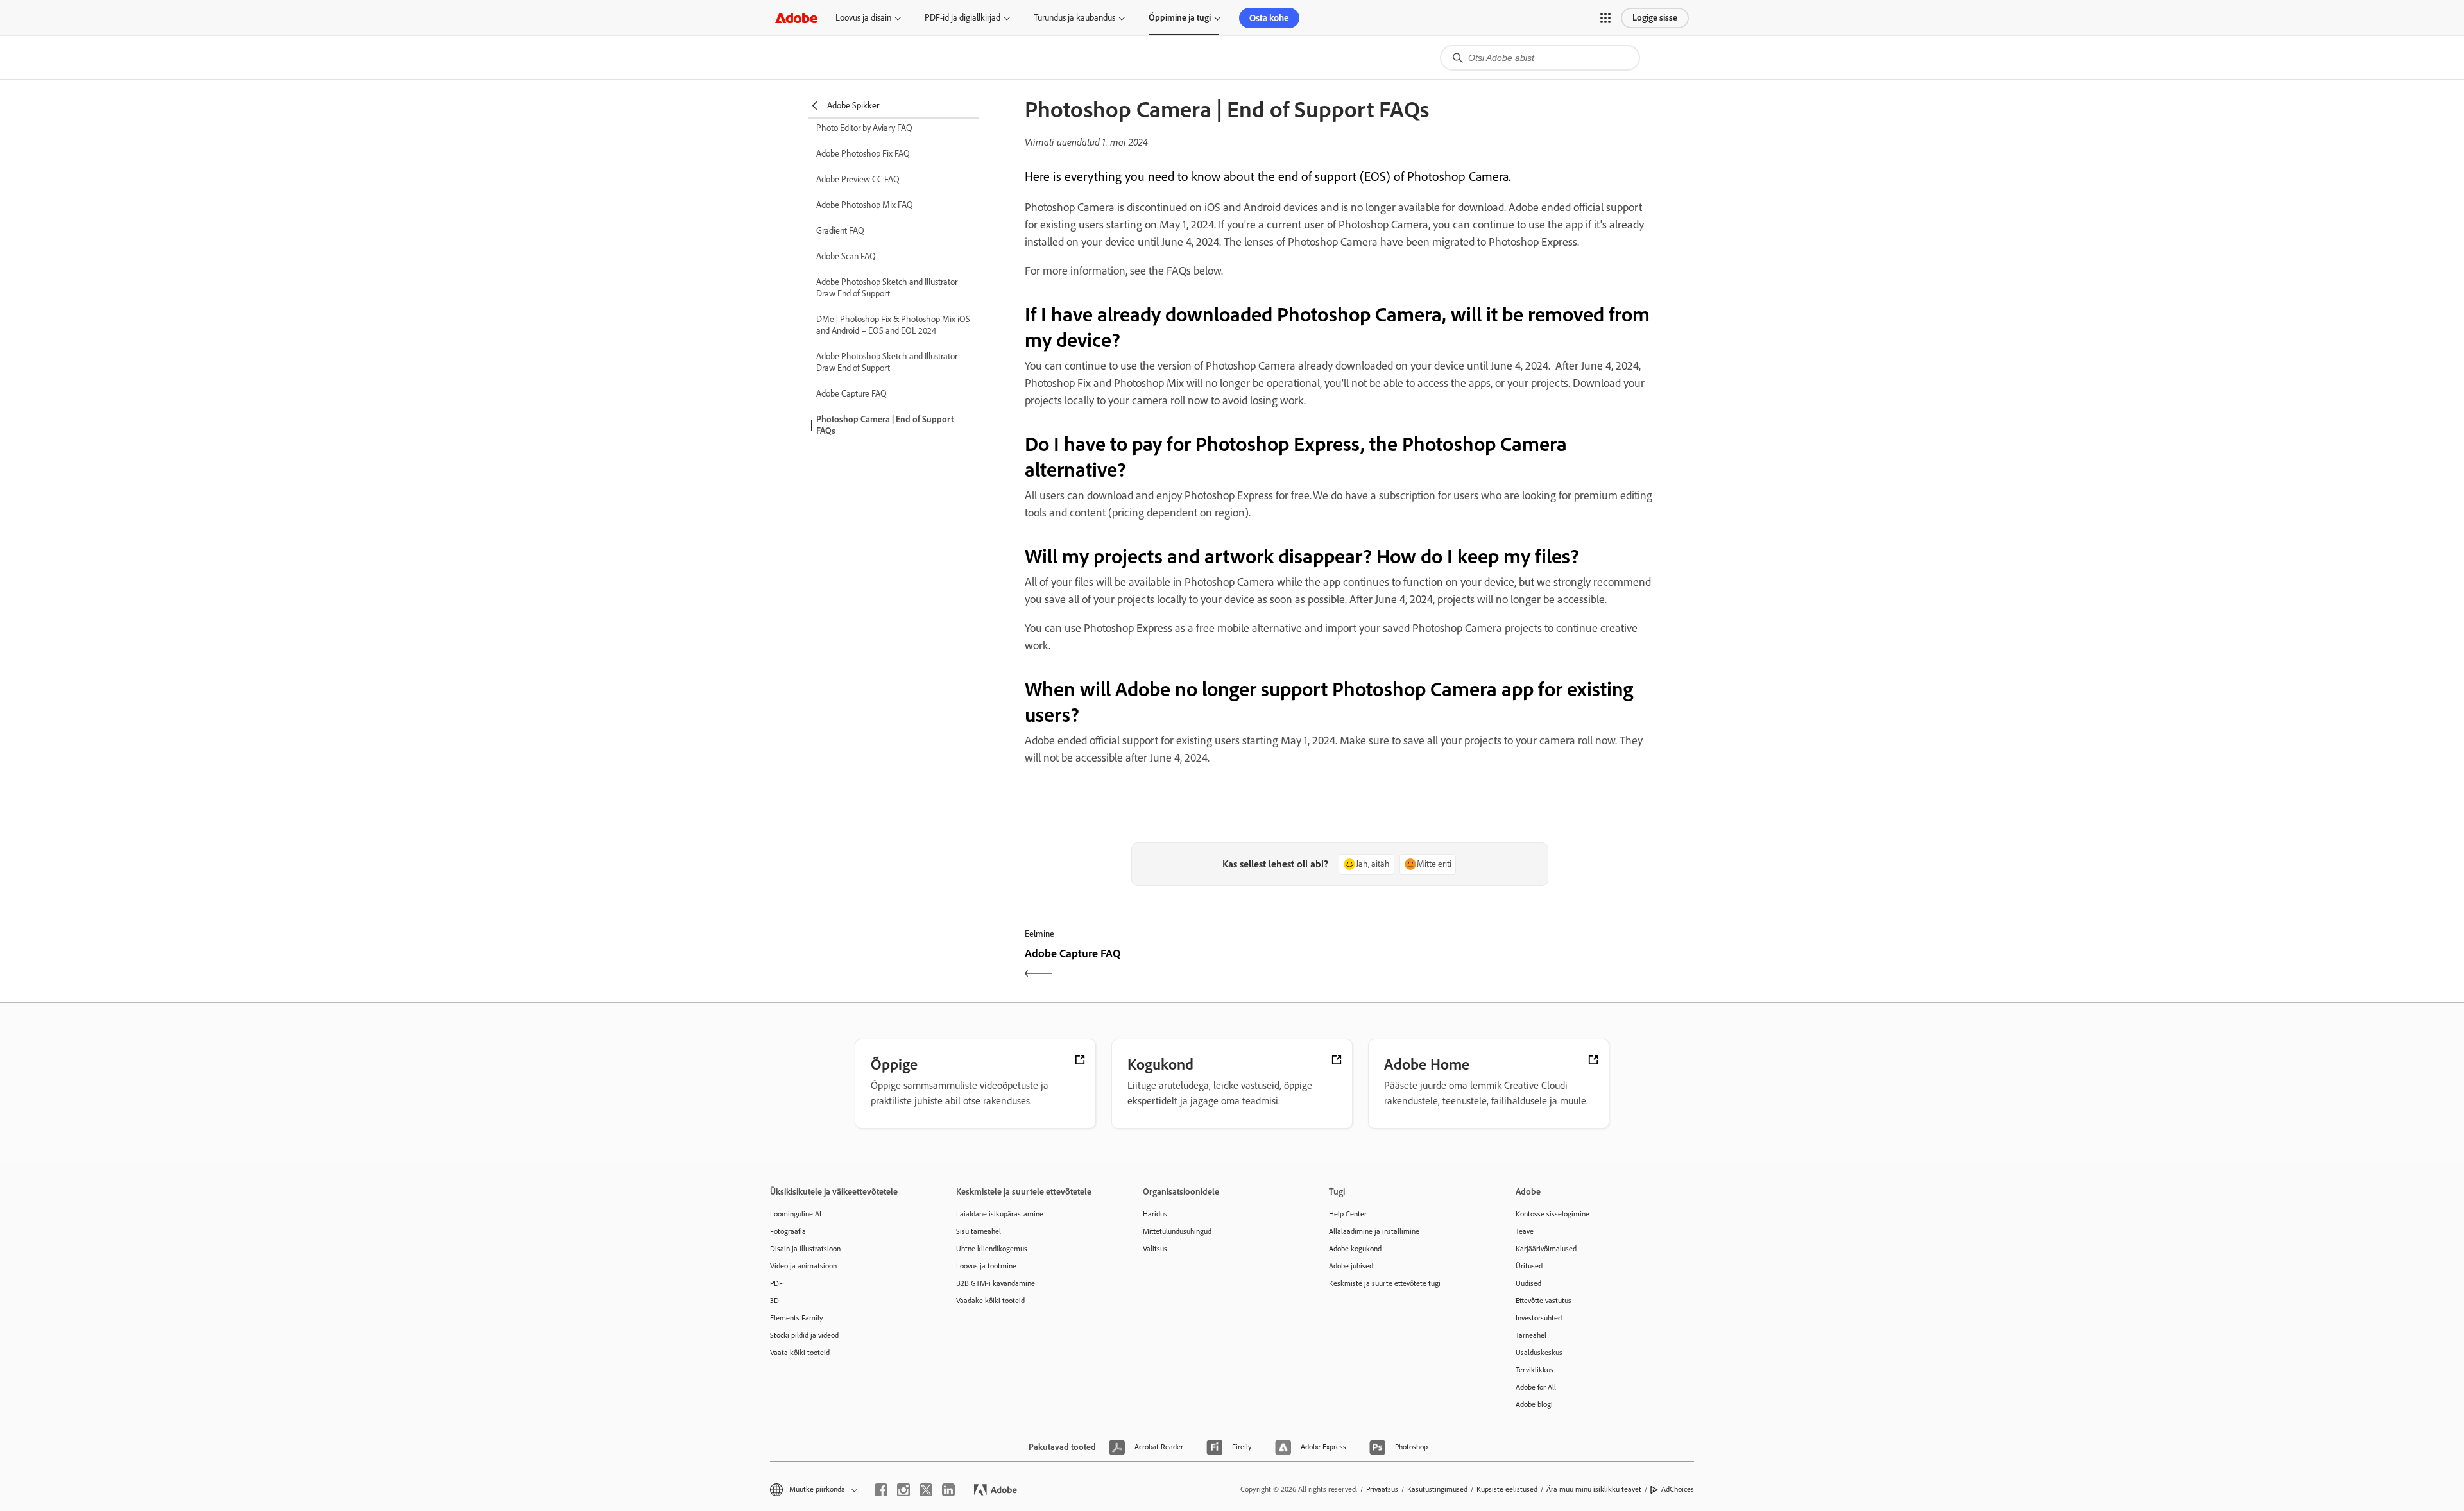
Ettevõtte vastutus (1544, 1301)
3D (774, 1301)
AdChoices (1678, 1489)
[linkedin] (948, 1490)
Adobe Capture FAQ (851, 394)
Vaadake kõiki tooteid (990, 1301)
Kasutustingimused (1437, 1489)
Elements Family (797, 1318)
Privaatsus (1382, 1489)
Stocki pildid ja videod (804, 1335)
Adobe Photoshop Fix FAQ (863, 154)
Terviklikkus (1535, 1370)
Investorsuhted (1539, 1318)
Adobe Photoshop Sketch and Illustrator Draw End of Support (887, 288)
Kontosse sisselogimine (1553, 1214)
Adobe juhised (1351, 1266)
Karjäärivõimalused (1546, 1249)
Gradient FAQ (840, 231)
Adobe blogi (1534, 1404)
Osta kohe (1269, 18)
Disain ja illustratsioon (805, 1249)
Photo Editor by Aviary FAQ (864, 128)
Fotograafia (788, 1231)
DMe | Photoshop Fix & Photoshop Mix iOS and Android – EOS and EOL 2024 (893, 325)
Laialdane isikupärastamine (1000, 1214)
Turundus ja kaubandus (1074, 18)
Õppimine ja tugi (1180, 18)
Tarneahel (1531, 1335)
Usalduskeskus (1539, 1353)
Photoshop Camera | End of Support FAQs (885, 425)
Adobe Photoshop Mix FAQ (865, 205)
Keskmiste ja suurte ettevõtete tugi (1385, 1283)
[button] (1605, 18)
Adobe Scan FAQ (846, 256)
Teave (1525, 1231)
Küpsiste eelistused (1507, 1489)
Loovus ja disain (863, 18)
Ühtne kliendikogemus (992, 1249)
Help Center (1348, 1214)
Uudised (1528, 1283)
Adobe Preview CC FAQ (858, 179)
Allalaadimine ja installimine (1374, 1231)
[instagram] (903, 1490)
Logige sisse (1655, 18)
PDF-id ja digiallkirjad (963, 18)
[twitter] (926, 1490)
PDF (776, 1283)
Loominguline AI (796, 1214)
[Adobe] (796, 18)
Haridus (1155, 1214)
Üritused (1529, 1266)
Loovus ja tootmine (986, 1266)
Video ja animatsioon (803, 1266)
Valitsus (1155, 1249)
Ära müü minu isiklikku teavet (1594, 1489)
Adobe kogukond (1355, 1249)
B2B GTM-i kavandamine (996, 1283)
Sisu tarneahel (979, 1231)
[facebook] (881, 1490)
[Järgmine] (1499, 965)
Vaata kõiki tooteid (800, 1353)
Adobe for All (1536, 1387)
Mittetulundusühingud (1177, 1231)
